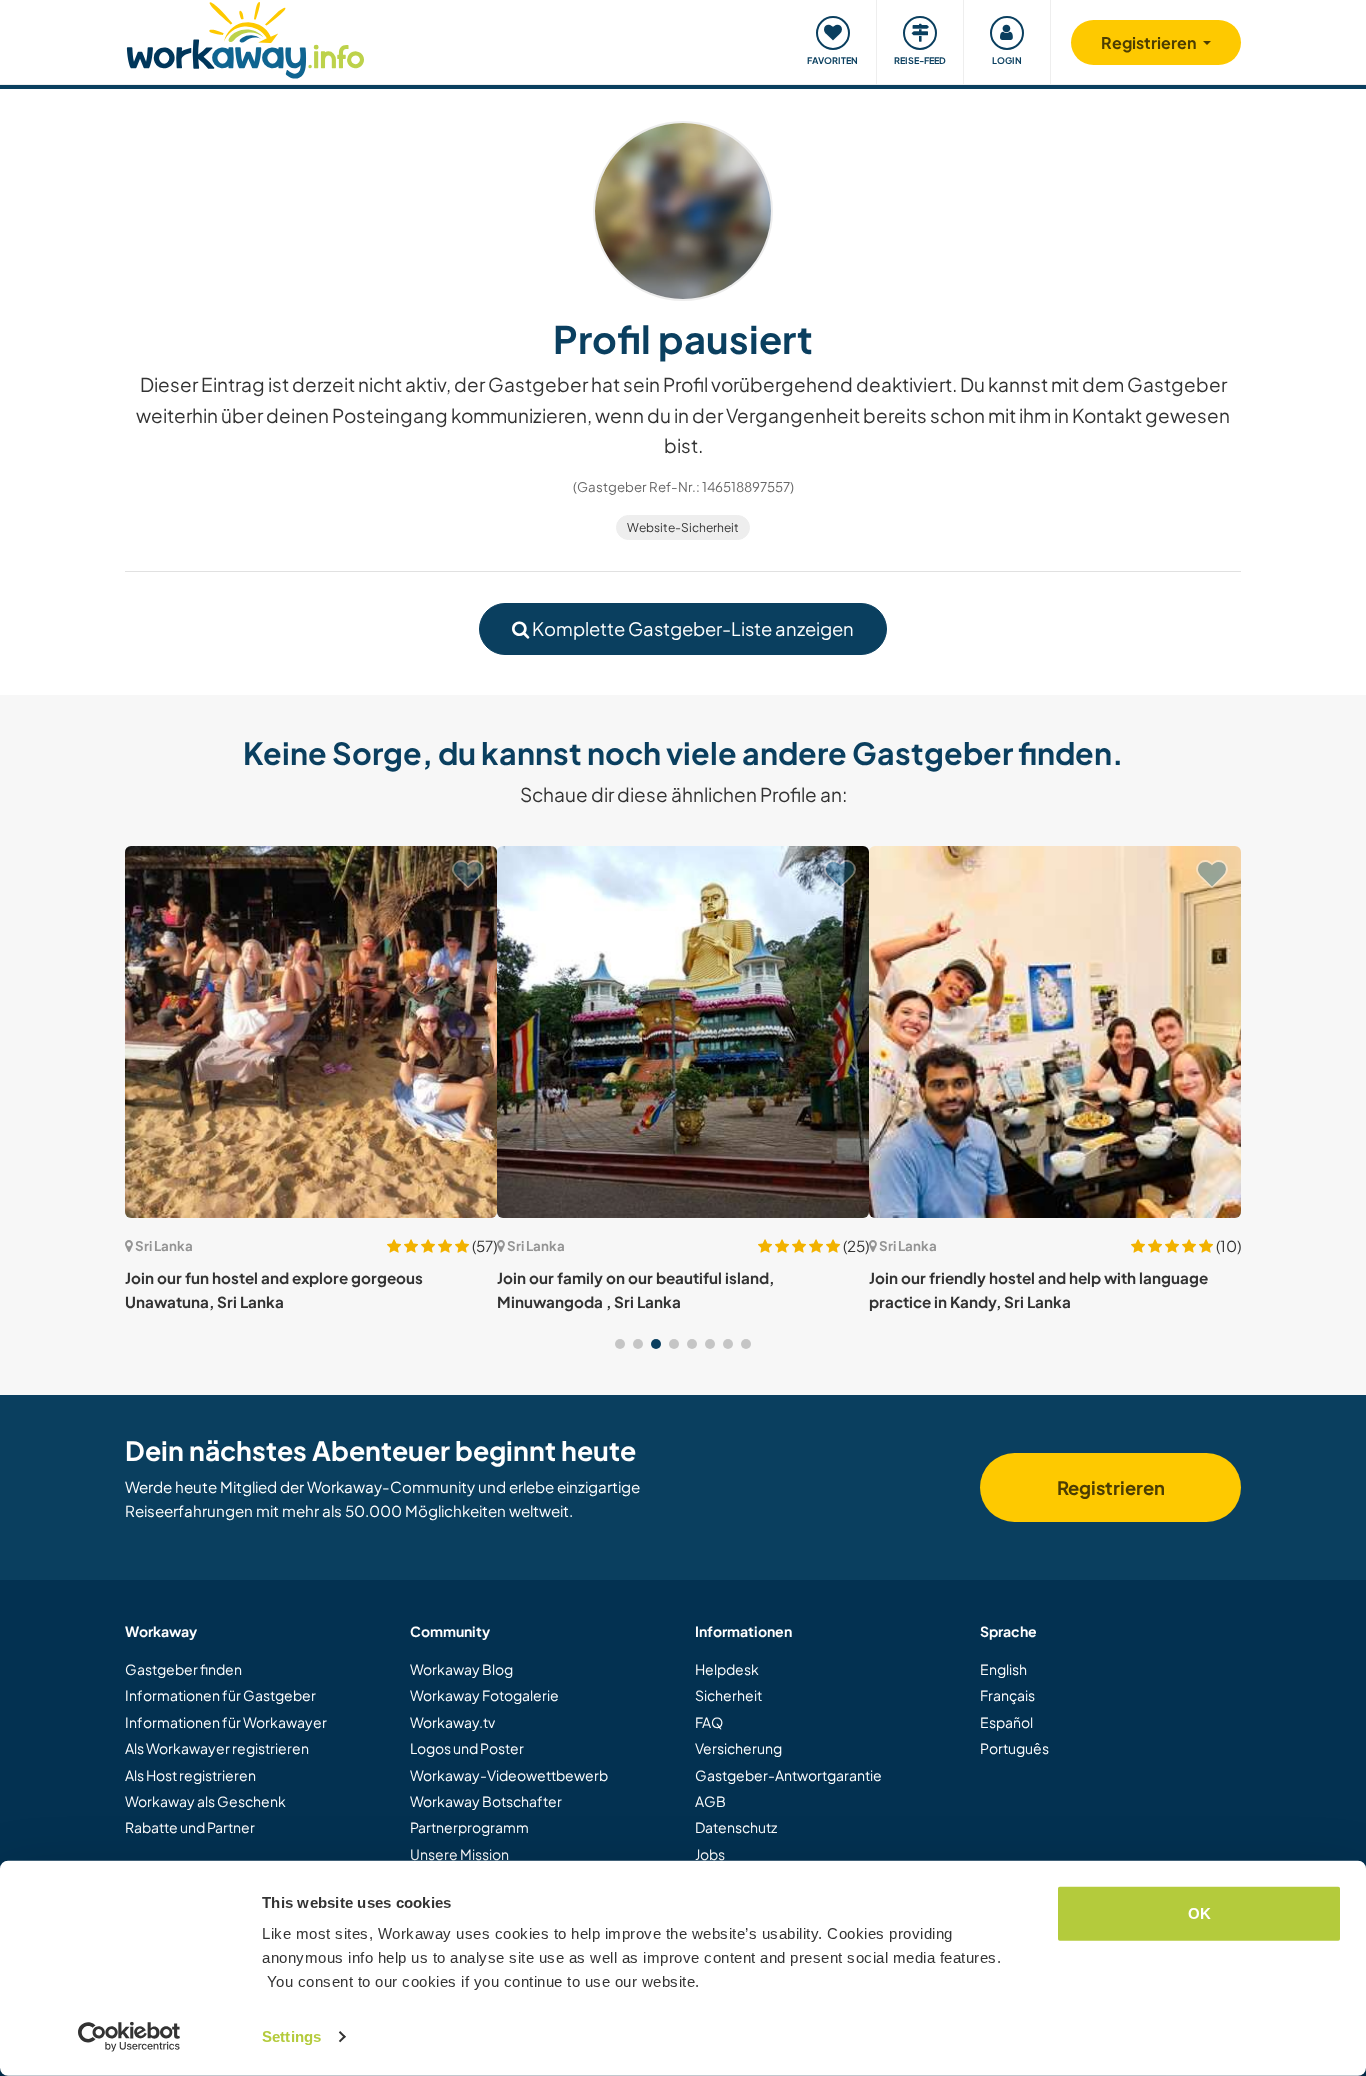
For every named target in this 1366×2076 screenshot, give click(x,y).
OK (1199, 1913)
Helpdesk (727, 1669)
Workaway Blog (461, 1669)
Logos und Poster (467, 1748)
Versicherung (738, 1748)
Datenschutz (736, 1827)
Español (1006, 1722)
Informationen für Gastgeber (220, 1695)
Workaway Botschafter (486, 1801)
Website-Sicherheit (683, 527)
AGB (710, 1801)
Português (1014, 1748)
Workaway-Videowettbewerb (509, 1775)
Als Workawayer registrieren (217, 1748)
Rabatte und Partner (190, 1827)
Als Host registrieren (190, 1775)
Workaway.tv (452, 1722)
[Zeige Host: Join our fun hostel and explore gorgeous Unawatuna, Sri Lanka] (311, 1032)
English (1003, 1669)
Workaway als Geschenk (205, 1801)
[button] (620, 1344)
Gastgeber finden (183, 1669)
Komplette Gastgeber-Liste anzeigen (691, 628)
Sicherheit (728, 1695)
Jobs (710, 1854)
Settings (291, 2036)
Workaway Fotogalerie (484, 1695)
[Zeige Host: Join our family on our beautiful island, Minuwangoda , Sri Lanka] (683, 1032)
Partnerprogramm (469, 1827)
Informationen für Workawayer (226, 1722)
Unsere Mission (459, 1854)
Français (1007, 1695)
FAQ (709, 1722)
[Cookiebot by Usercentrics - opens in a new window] (129, 2037)
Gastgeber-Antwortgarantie (788, 1775)
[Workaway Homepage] (245, 37)
